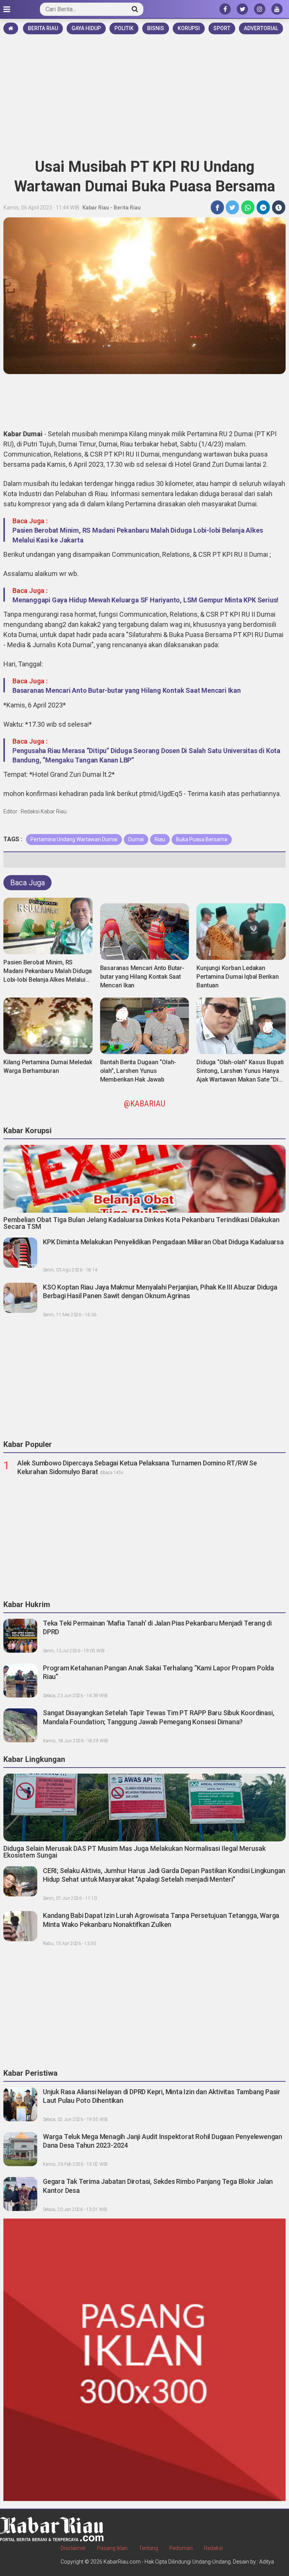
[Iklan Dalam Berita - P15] (144, 2359)
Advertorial (261, 28)
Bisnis (156, 28)
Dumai (136, 839)
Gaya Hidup (86, 28)
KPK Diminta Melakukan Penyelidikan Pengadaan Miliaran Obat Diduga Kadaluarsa (163, 1242)
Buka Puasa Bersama (202, 839)
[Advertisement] (144, 93)
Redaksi (213, 2548)
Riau (160, 839)
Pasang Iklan (112, 2548)
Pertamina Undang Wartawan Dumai (74, 839)
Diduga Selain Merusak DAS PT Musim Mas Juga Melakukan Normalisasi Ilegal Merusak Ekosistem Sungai (135, 1852)
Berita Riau (43, 28)
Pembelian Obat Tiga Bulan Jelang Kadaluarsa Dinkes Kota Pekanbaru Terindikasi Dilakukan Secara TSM (141, 1223)
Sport (222, 28)
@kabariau (144, 1104)
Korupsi (189, 28)
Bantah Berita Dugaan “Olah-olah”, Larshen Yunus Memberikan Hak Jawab (138, 1071)
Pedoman (181, 2548)
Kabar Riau (96, 208)
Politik (124, 28)
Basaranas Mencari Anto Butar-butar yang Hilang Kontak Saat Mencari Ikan (127, 690)
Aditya (267, 2562)
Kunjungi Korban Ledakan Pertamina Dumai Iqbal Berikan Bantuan (237, 977)
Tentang (148, 2548)
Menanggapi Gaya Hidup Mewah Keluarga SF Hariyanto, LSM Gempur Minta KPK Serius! (145, 600)
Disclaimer (73, 2548)
